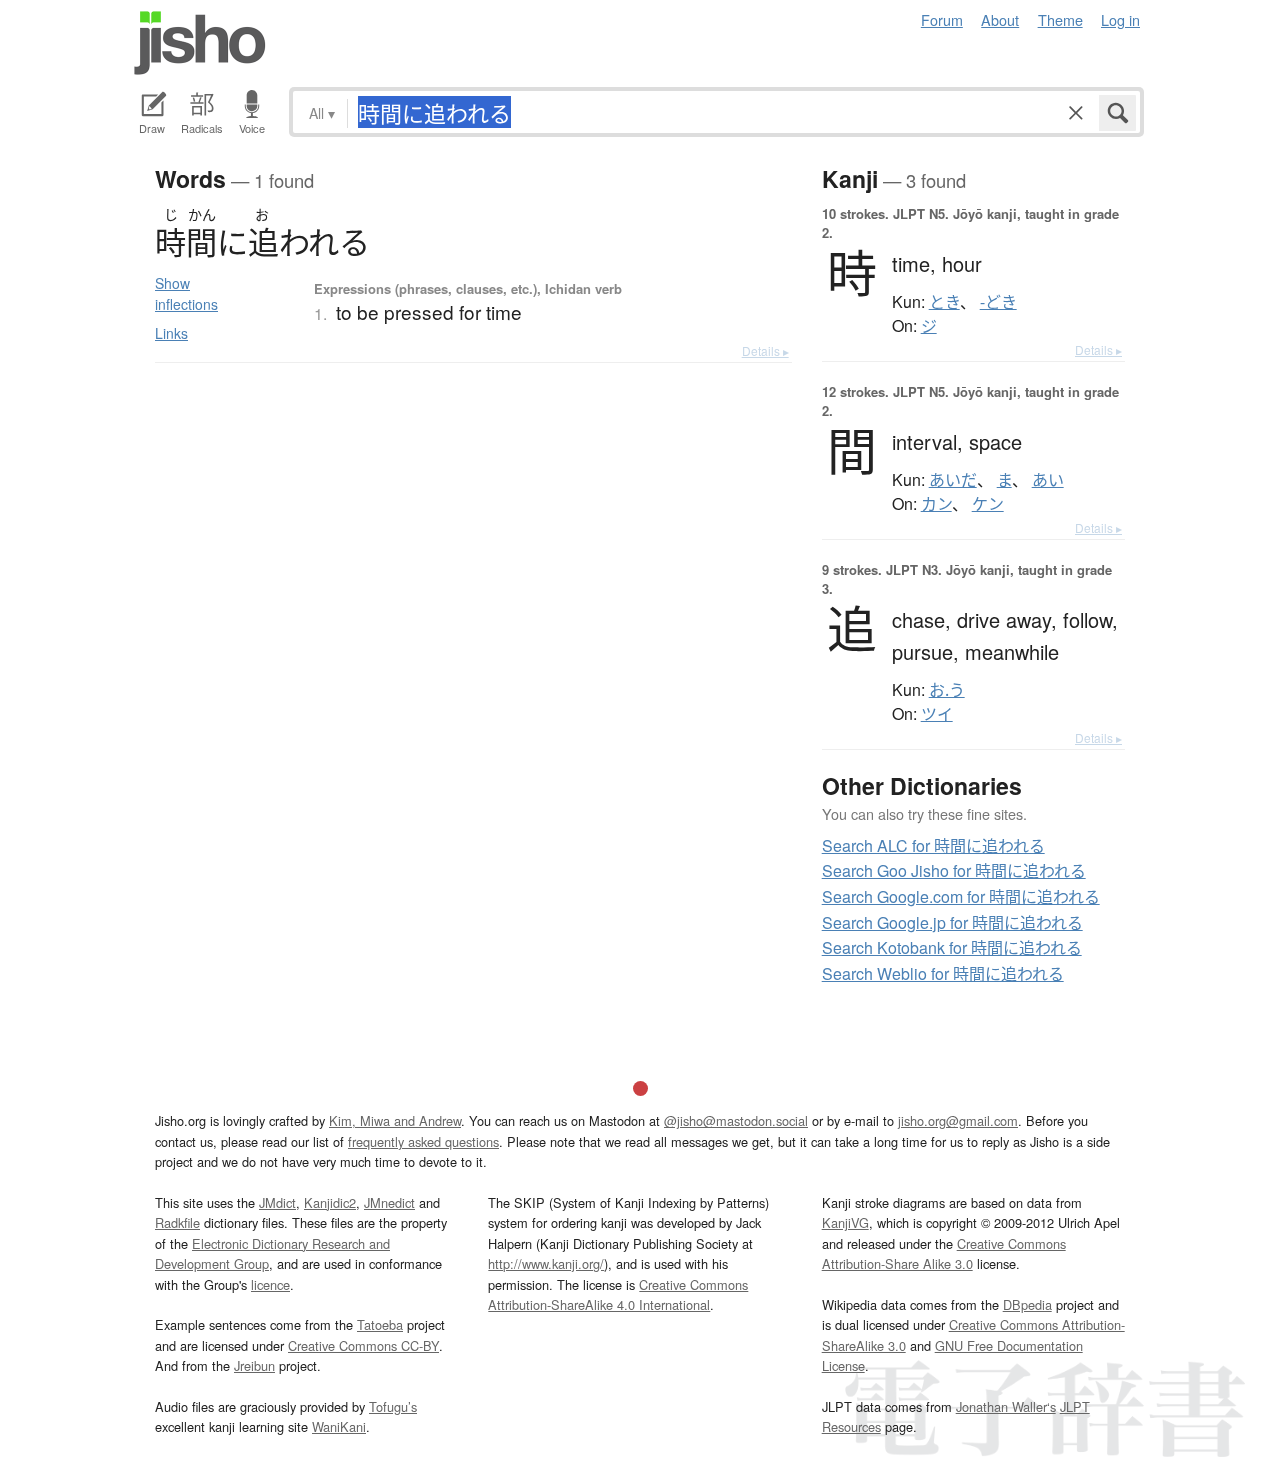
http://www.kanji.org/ (546, 1263)
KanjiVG (845, 1222)
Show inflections (186, 293)
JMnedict (389, 1202)
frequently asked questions (423, 1141)
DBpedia (1027, 1304)
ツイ (937, 714)
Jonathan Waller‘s (1006, 1406)
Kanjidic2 (330, 1202)
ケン (988, 504)
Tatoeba (380, 1324)
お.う (947, 690)
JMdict (277, 1202)
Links (171, 333)
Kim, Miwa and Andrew (395, 1120)
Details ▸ (765, 350)
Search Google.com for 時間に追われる (961, 896)
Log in (1120, 19)
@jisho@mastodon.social (736, 1120)
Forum (942, 19)
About (1000, 19)
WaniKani (339, 1426)
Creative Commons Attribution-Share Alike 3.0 (944, 1253)
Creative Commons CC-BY (363, 1345)
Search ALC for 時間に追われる (933, 845)
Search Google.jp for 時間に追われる (952, 922)
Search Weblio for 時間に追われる (943, 973)
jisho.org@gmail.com (958, 1120)
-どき (998, 302)
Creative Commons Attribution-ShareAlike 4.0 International (618, 1294)
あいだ (953, 480)
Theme (1060, 19)
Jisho (200, 43)
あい (1048, 480)
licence (270, 1284)
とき (944, 302)
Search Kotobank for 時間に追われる (952, 947)
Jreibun (254, 1365)
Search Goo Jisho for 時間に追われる (954, 870)
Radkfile (177, 1222)
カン (936, 504)
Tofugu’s (393, 1406)
